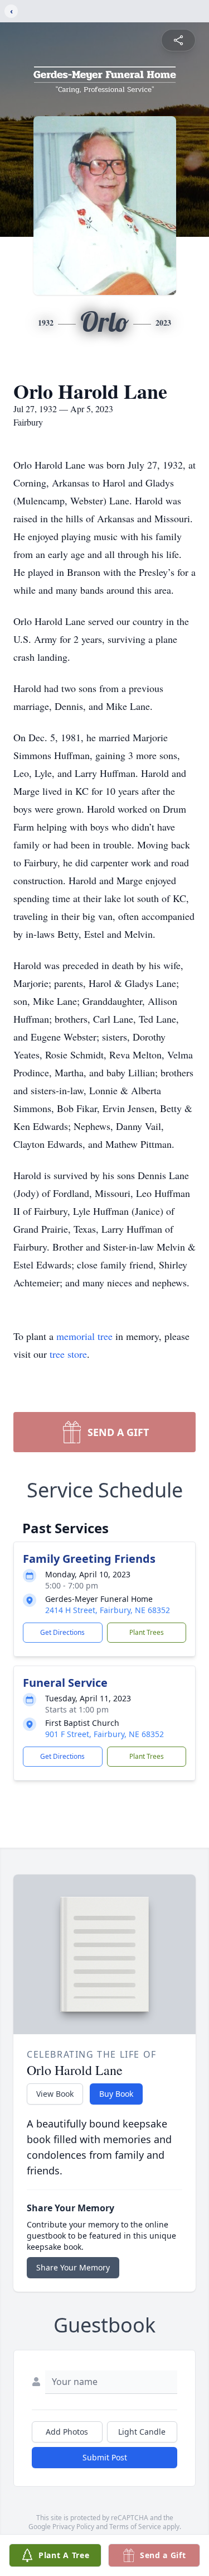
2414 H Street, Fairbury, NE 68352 (108, 1610)
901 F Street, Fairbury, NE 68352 (104, 1734)
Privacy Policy (73, 2527)
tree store (68, 1354)
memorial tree (84, 1336)
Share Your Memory (73, 2267)
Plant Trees (147, 1632)
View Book (55, 2094)
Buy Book (116, 2094)
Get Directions (62, 1632)
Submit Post (105, 2457)
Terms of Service (135, 2527)
